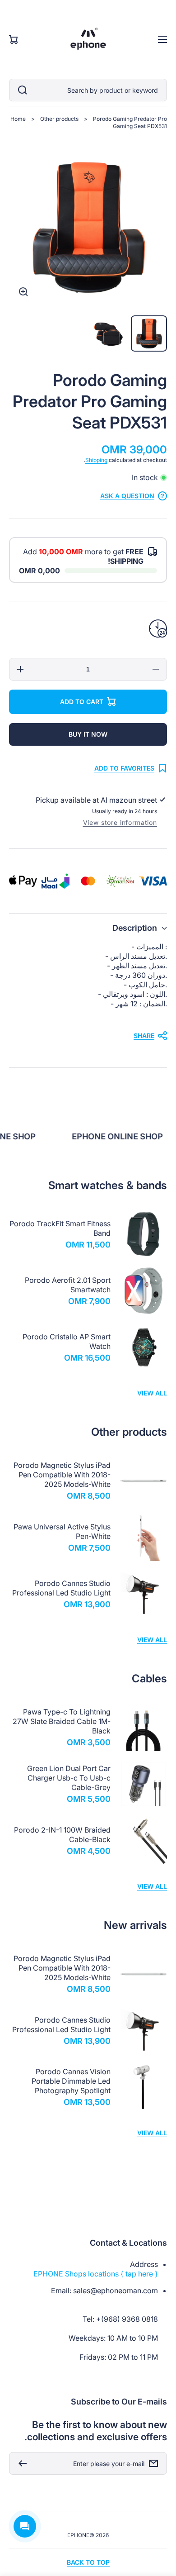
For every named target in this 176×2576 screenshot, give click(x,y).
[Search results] (20, 90)
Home (18, 119)
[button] (88, 928)
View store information (120, 822)
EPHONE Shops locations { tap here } (96, 2274)
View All (152, 1393)
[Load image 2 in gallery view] (108, 333)
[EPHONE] (88, 39)
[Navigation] (162, 39)
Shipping (96, 460)
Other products (59, 119)
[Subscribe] (20, 2463)
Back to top (88, 2562)
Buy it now (88, 734)
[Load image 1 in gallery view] (149, 333)
